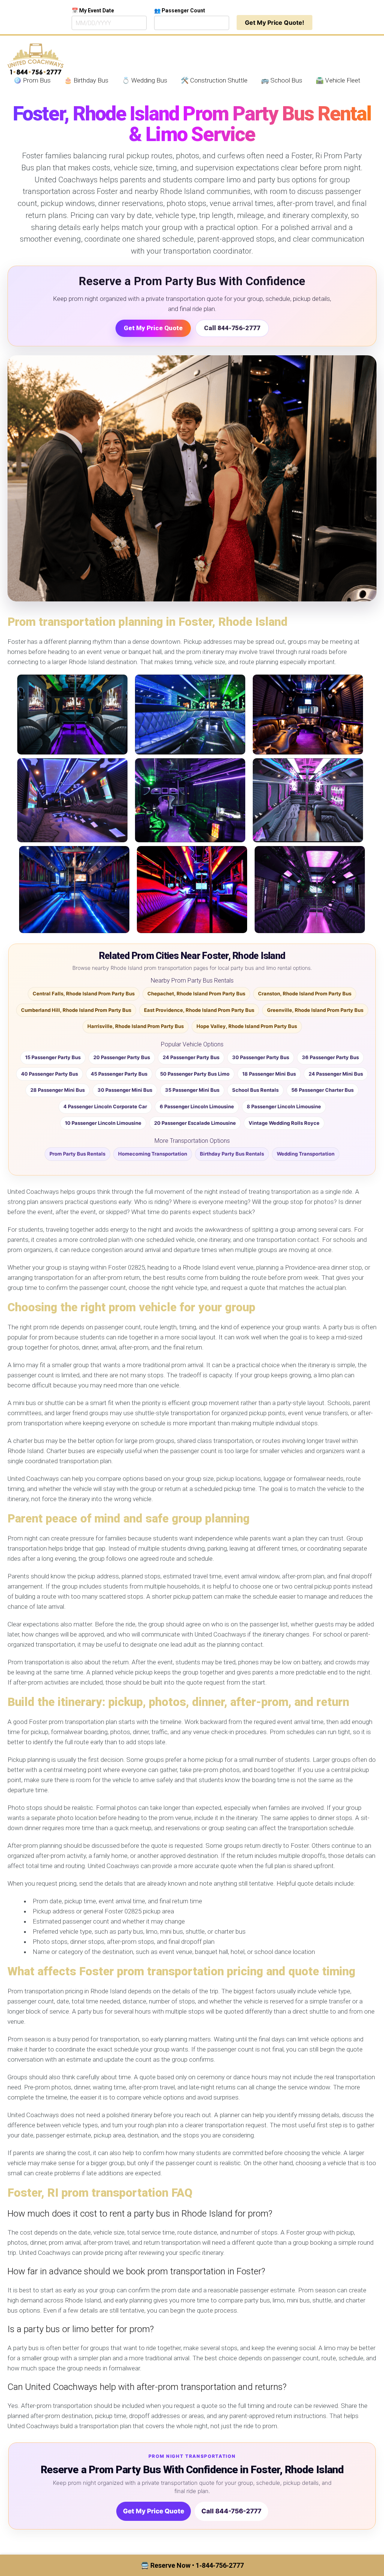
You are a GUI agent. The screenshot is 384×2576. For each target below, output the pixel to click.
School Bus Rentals (255, 1090)
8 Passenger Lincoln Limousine (284, 1106)
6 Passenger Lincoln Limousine (197, 1106)
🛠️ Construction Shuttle (214, 80)
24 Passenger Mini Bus (336, 1074)
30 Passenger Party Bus (261, 1057)
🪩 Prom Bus (32, 80)
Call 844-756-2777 (232, 328)
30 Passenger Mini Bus (125, 1090)
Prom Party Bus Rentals (77, 1154)
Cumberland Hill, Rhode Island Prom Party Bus (76, 1010)
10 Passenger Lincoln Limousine (103, 1123)
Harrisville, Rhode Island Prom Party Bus (136, 1026)
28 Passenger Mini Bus (58, 1090)
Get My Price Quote (153, 328)
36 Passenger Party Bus (330, 1057)
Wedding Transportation (306, 1154)
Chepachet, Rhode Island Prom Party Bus (196, 993)
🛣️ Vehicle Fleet (338, 80)
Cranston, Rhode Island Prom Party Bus (305, 993)
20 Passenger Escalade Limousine (195, 1123)
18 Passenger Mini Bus (269, 1074)
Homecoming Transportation (153, 1154)
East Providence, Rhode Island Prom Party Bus (199, 1010)
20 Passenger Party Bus (122, 1057)
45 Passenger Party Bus (119, 1074)
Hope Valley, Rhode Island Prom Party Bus (247, 1026)
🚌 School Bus (282, 80)
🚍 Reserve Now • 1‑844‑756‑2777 (192, 2565)
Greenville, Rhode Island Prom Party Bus (315, 1010)
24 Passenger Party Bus (191, 1057)
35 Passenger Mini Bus (192, 1090)
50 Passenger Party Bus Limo (195, 1074)
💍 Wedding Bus (145, 80)
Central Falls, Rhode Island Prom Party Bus (84, 993)
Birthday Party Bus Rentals (232, 1154)
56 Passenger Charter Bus (322, 1090)
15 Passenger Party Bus (53, 1057)
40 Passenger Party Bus (49, 1074)
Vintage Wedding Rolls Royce (284, 1123)
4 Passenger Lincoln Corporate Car (105, 1106)
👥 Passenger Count (180, 11)
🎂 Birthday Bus (86, 80)
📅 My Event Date (93, 11)
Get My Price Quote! (274, 23)
